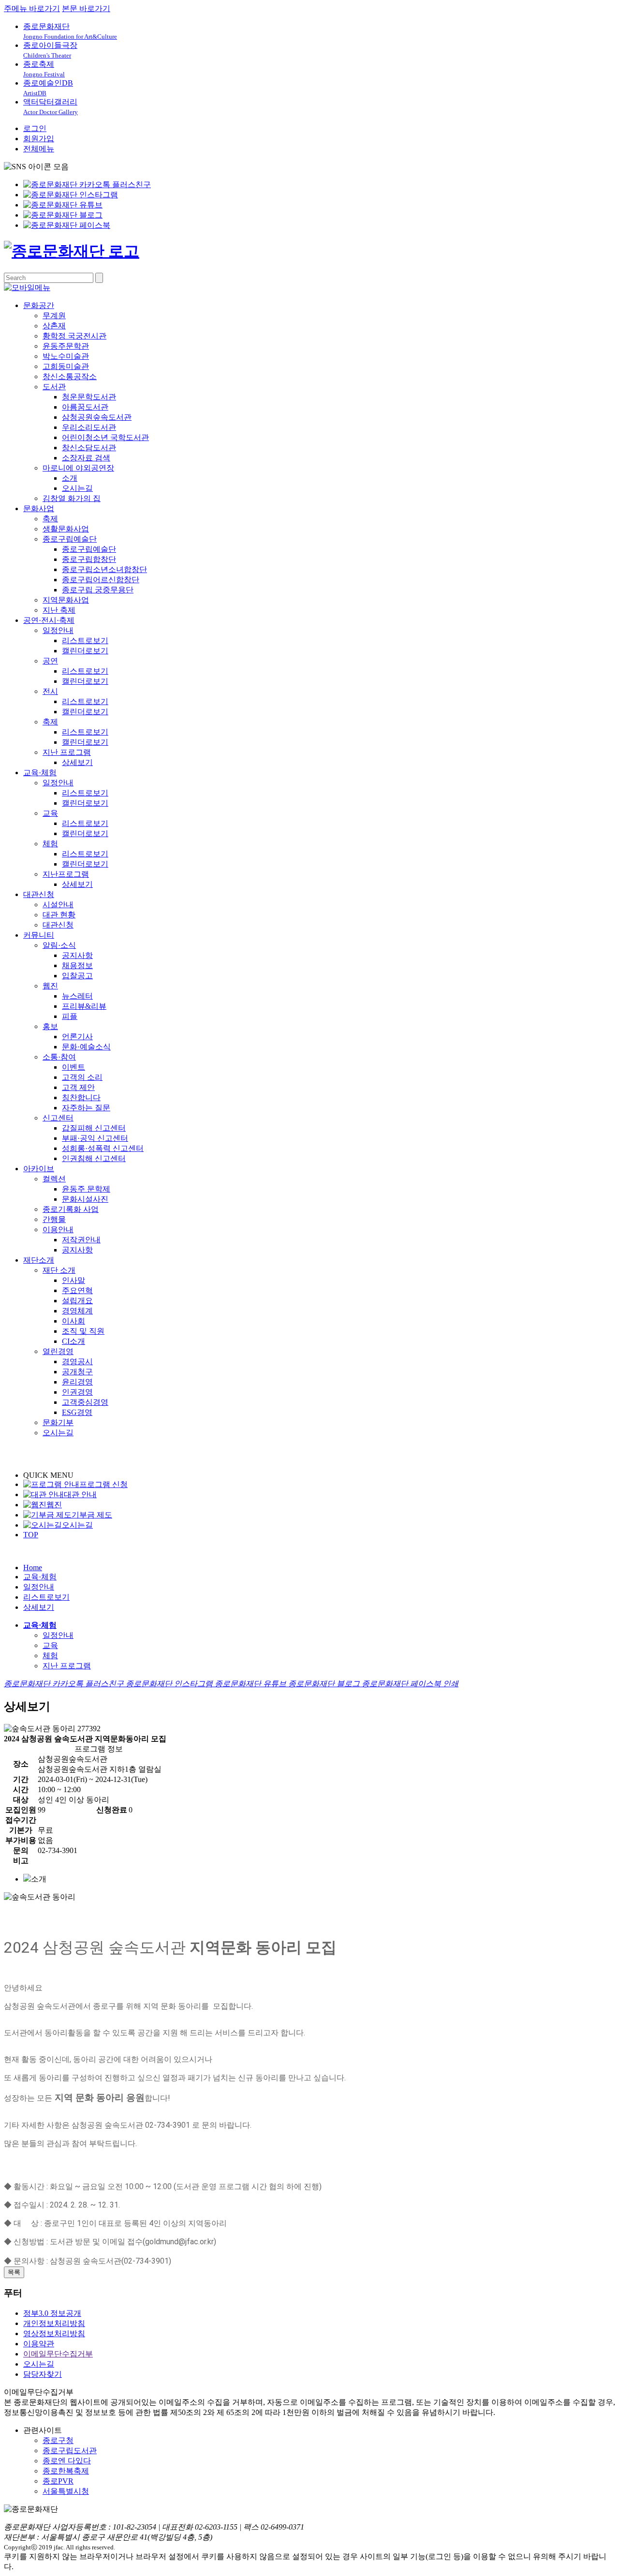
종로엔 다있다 (67, 2461)
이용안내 (58, 1229)
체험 (50, 844)
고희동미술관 (66, 366)
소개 (70, 478)
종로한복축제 (66, 2471)
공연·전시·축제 (49, 620)
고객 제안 (78, 1087)
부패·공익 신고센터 (95, 1138)
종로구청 (58, 2440)
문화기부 (58, 1422)
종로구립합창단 (89, 559)
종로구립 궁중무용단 (98, 590)
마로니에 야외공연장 (78, 468)
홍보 (50, 1026)
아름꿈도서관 (85, 407)
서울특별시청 (66, 2491)
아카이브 (39, 1169)
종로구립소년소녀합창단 (104, 569)
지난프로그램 (66, 874)
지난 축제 (59, 610)
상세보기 (77, 762)
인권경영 (77, 1392)
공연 (50, 661)
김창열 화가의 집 (72, 498)
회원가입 (39, 139)
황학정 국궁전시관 (74, 336)
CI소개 (74, 1341)
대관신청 (39, 894)
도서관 (54, 387)
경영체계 (77, 1311)
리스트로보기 (85, 640)
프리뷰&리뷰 (84, 1006)
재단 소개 (59, 1270)
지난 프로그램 (67, 752)
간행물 (54, 1219)
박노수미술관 (66, 356)
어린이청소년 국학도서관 (105, 437)
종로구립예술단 (70, 539)
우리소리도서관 (89, 427)
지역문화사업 (66, 600)
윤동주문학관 (66, 346)
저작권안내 (81, 1240)
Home (33, 1568)
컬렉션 (54, 1179)
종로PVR (58, 2481)
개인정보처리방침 (54, 2323)
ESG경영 (77, 1412)
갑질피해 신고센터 (94, 1128)
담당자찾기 (43, 2374)
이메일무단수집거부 (58, 2354)
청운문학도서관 (89, 397)
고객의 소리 (82, 1077)
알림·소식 (59, 945)
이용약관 (39, 2344)
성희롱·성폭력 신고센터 (103, 1148)
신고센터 (58, 1118)
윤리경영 (77, 1382)
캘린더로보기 (85, 651)
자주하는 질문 (86, 1108)
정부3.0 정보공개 (52, 2313)
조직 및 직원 (83, 1331)
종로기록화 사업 (71, 1209)
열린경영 (58, 1351)
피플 (70, 1016)
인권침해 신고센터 (94, 1158)
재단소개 (39, 1260)
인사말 (74, 1280)
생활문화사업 (66, 529)
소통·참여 (59, 1057)
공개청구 (77, 1372)
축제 (50, 519)
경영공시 (77, 1362)
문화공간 (39, 305)
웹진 (50, 986)
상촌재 (54, 326)
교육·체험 (40, 773)
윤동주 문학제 (86, 1189)
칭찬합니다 (81, 1097)
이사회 (74, 1321)
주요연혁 (77, 1290)
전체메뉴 (39, 149)
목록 (14, 2272)
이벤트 (74, 1067)
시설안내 (58, 905)
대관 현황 (59, 915)
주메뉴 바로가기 (32, 8)
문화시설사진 (85, 1199)
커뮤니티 (39, 935)
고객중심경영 (85, 1402)
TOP (31, 1535)
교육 (50, 813)
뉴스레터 (77, 996)
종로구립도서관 (70, 2451)
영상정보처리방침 (54, 2333)
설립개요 (77, 1301)
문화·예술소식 (86, 1047)
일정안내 (58, 630)
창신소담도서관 (89, 448)
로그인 (35, 128)
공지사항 (77, 955)
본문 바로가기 (86, 8)
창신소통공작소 (70, 376)
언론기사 (77, 1037)
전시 (50, 691)
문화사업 (39, 508)
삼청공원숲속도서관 (97, 417)
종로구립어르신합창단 (101, 580)
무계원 (54, 316)
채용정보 (77, 965)
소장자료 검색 (86, 458)
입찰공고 (77, 976)
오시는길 (77, 488)
